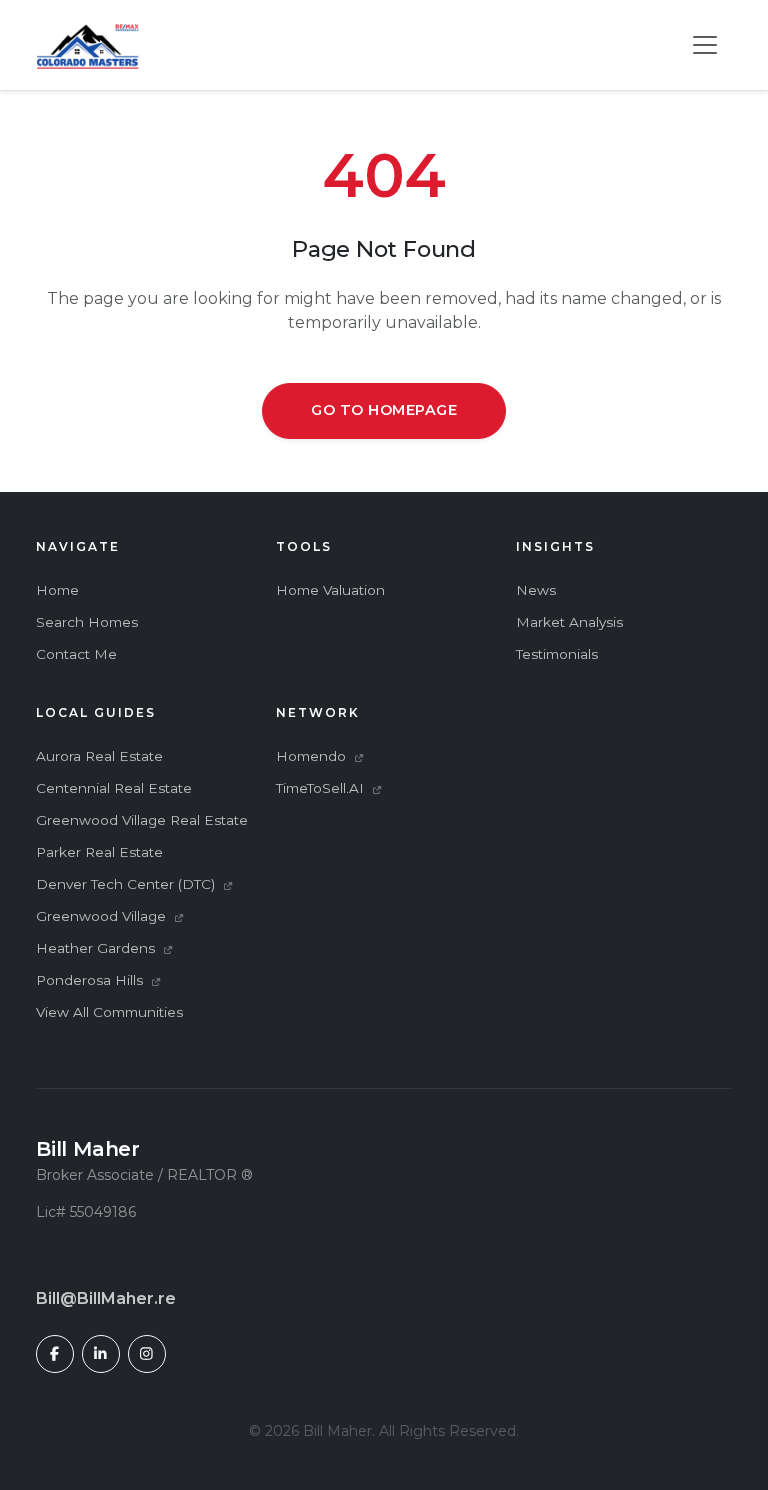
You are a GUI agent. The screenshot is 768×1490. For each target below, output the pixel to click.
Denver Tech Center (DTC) (127, 884)
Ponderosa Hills (91, 980)
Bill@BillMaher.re (106, 1298)
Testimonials (557, 654)
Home (57, 590)
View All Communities (109, 1012)
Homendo (313, 756)
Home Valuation (330, 590)
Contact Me (76, 654)
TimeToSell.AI (322, 788)
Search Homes (87, 622)
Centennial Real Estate (114, 788)
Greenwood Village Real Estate (142, 820)
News (536, 590)
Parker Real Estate (99, 852)
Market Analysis (569, 622)
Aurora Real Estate (99, 756)
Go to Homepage (384, 410)
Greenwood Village (103, 916)
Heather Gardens (97, 948)
